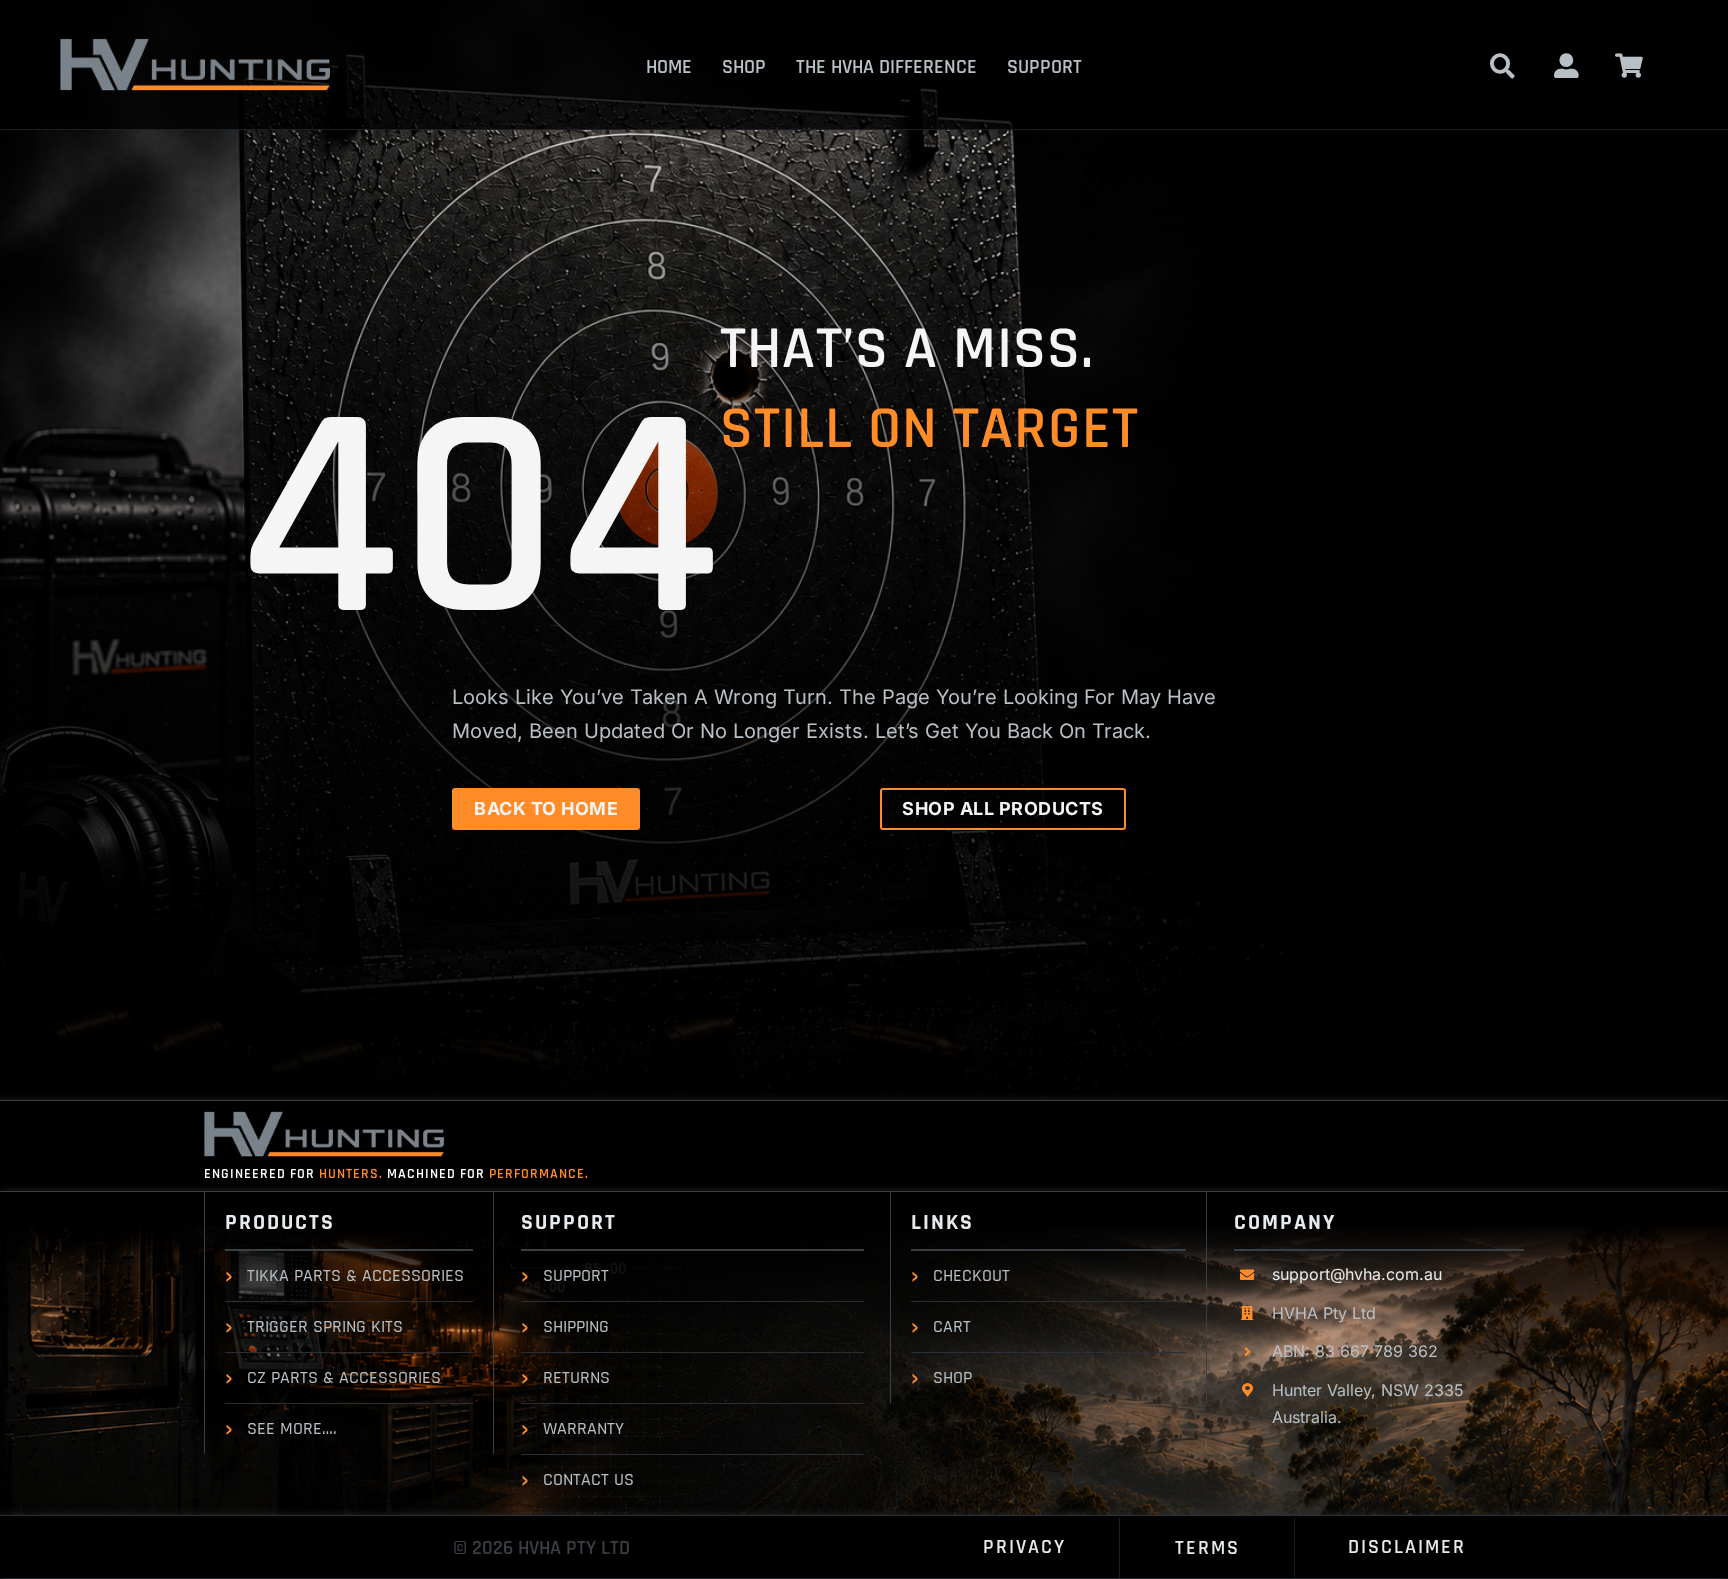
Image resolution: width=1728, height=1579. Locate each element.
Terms (1207, 1548)
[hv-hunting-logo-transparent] (195, 46)
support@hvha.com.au (1357, 1274)
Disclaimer (1407, 1547)
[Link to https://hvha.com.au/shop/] (1502, 65)
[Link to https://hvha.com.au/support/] (1566, 65)
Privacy (1024, 1547)
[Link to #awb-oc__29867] (1629, 65)
